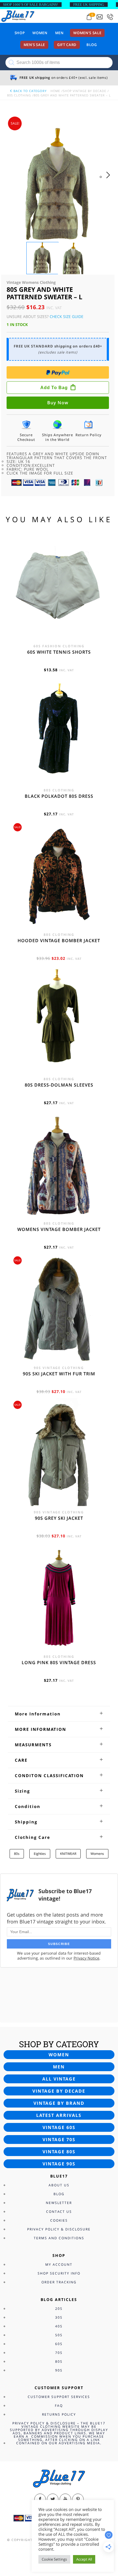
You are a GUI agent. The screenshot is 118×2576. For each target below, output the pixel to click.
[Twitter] (53, 2499)
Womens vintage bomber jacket (59, 1229)
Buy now (58, 403)
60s (59, 2344)
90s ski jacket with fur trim (59, 1374)
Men (59, 33)
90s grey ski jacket (59, 1518)
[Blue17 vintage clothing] (18, 16)
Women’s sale (87, 33)
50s (59, 2335)
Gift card (67, 45)
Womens (97, 1854)
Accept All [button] (84, 2559)
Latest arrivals (59, 2115)
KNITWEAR (68, 1854)
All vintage (59, 2079)
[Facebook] (40, 2499)
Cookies (59, 2220)
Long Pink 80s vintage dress (59, 1662)
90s (59, 2370)
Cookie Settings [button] (54, 2559)
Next (110, 180)
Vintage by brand (59, 2103)
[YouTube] (65, 2499)
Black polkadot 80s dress (59, 796)
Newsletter (59, 2203)
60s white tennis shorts (59, 652)
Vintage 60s (59, 2127)
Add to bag (54, 388)
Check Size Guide (67, 316)
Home (55, 91)
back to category (29, 91)
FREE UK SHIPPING (89, 5)
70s (59, 2353)
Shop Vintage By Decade (85, 91)
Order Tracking (59, 2282)
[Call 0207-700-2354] (110, 17)
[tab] (59, 1714)
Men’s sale (34, 45)
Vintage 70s (59, 2140)
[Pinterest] (78, 2499)
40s (59, 2326)
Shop (20, 33)
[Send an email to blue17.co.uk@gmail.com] (100, 17)
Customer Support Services (59, 2397)
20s (59, 2309)
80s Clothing (19, 95)
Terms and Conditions (59, 2238)
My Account (59, 2264)
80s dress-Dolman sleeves (59, 1085)
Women (40, 33)
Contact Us (59, 2212)
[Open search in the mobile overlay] (59, 63)
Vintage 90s (59, 2164)
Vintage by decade (59, 2091)
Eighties (40, 1854)
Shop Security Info (59, 2273)
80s (17, 1854)
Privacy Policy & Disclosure (59, 2229)
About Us (59, 2185)
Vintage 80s (59, 2152)
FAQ (59, 2406)
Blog (92, 45)
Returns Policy (59, 2414)
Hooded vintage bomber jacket (59, 941)
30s (59, 2317)
